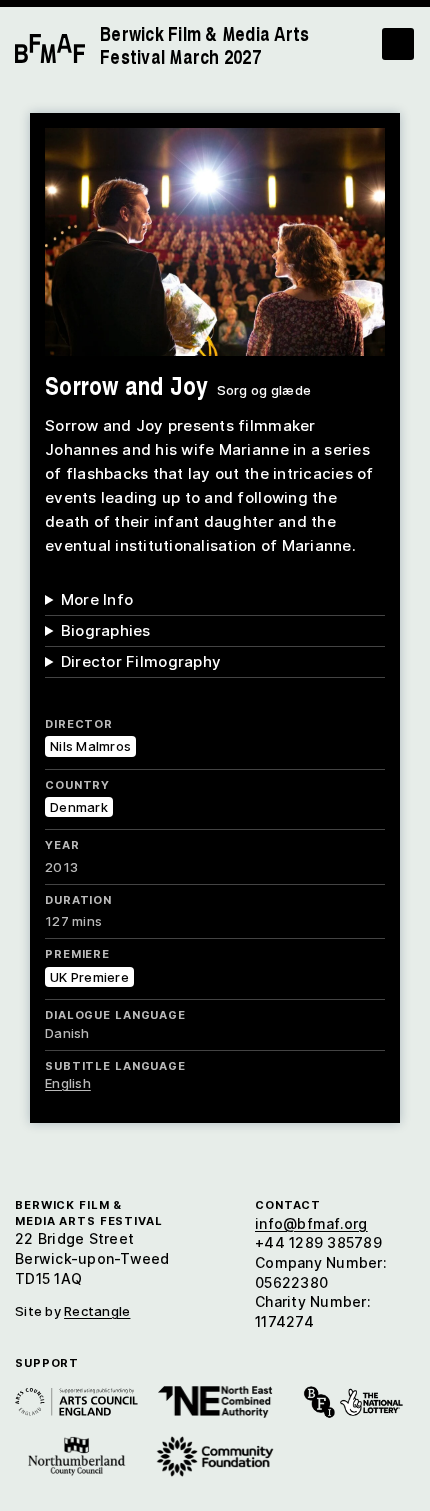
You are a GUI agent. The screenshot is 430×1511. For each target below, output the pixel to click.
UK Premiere (89, 977)
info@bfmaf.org (311, 1223)
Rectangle (97, 1311)
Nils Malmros (90, 746)
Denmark (79, 807)
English (68, 1083)
